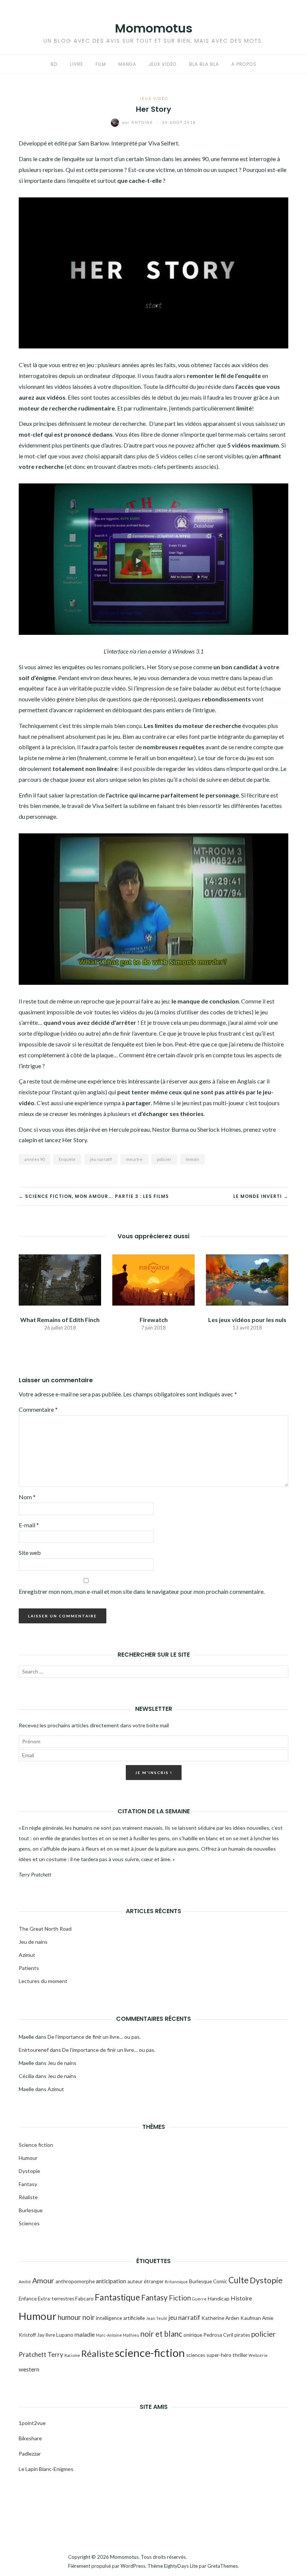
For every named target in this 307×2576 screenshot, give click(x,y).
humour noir (76, 2317)
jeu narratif (101, 1159)
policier (164, 1159)
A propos (244, 64)
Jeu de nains (33, 1942)
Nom (27, 1497)
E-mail (29, 1525)
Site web (30, 1553)
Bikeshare (30, 2438)
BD (54, 64)
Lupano (65, 2335)
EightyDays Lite (181, 2566)
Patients (29, 1968)
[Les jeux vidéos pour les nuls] (247, 1279)
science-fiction (150, 2353)
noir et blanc (161, 2334)
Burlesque (31, 2210)
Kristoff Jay (32, 2335)
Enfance (28, 2299)
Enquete (67, 1159)
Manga (127, 64)
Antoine (139, 122)
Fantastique (117, 2297)
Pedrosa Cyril (218, 2335)
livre (50, 2335)
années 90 (34, 1159)
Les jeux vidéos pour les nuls (247, 1320)
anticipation (111, 2281)
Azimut (27, 1955)
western (29, 2369)
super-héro (219, 2355)
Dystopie (29, 2171)
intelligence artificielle (120, 2318)
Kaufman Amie (257, 2318)
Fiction (180, 2298)
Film (101, 64)
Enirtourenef (34, 2050)
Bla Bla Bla (204, 64)
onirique (193, 2335)
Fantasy (28, 2184)
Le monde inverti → (261, 1196)
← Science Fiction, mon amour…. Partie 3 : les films (94, 1196)
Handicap (219, 2299)
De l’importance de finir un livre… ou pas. (94, 2037)
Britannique (176, 2282)
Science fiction (36, 2145)
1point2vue (32, 2423)
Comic (220, 2281)
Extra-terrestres (56, 2299)
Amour (43, 2280)
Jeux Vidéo (163, 64)
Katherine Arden (220, 2318)
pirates (242, 2335)
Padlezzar (30, 2454)
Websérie (258, 2355)
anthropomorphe (75, 2281)
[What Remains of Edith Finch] (60, 1279)
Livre (77, 64)
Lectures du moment (43, 1981)
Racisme (72, 2355)
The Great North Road (45, 1929)
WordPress (133, 2566)
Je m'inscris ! (154, 1773)
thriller (240, 2355)
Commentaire (38, 1409)
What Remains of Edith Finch (60, 1320)
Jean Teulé (157, 2318)
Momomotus (154, 28)
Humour (28, 2158)
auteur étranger (145, 2281)
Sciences (29, 2223)
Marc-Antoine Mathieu (118, 2335)
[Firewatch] (153, 1279)
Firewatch (154, 1320)
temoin (192, 1159)
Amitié (25, 2282)
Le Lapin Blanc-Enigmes (47, 2469)
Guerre (199, 2299)
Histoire (241, 2298)
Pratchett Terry (41, 2354)
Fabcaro (84, 2299)
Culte (238, 2280)
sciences (196, 2355)
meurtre (134, 1159)
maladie (85, 2334)
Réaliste (28, 2197)
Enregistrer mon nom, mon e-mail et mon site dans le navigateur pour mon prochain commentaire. (142, 1591)
